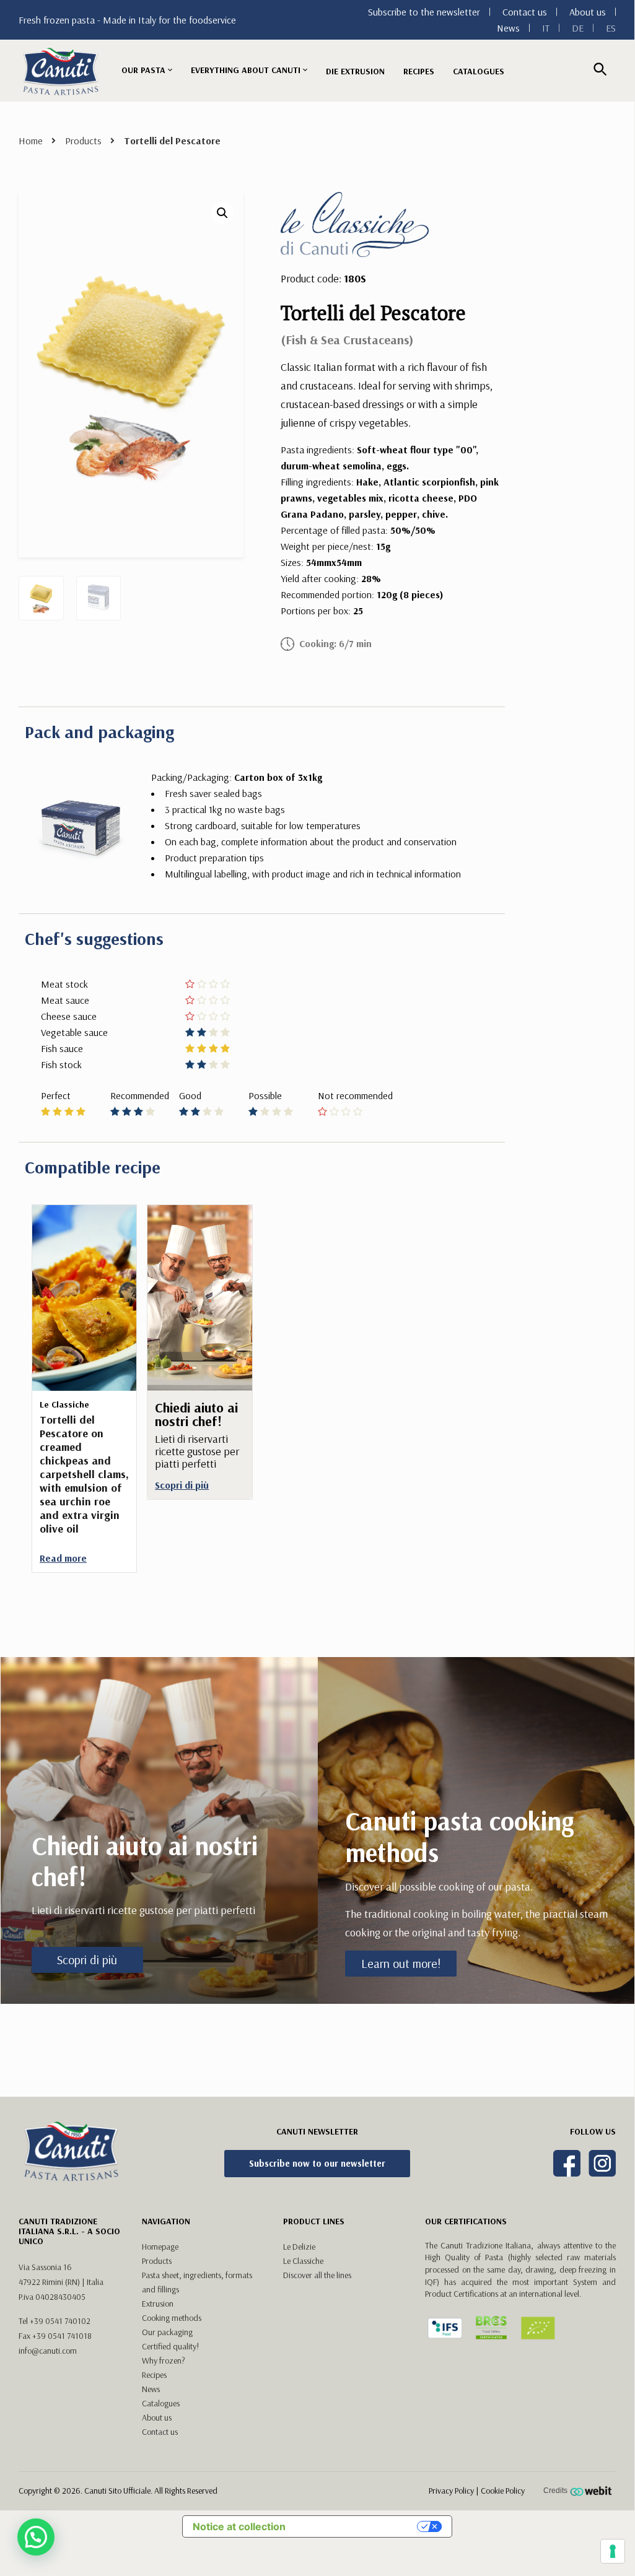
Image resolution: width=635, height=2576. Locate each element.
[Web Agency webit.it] (593, 2491)
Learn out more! (401, 1963)
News (508, 28)
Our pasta (143, 70)
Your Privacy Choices (357, 2526)
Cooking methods (172, 2318)
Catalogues (479, 71)
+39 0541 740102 (60, 2321)
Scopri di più (87, 1960)
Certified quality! (170, 2346)
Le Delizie (299, 2247)
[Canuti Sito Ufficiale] (61, 71)
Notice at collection (239, 2526)
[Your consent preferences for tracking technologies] (613, 2551)
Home (31, 141)
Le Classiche (303, 2261)
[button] (222, 213)
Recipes (419, 71)
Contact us (525, 12)
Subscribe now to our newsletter (317, 2163)
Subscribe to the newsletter (424, 12)
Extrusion (158, 2304)
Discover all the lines (317, 2275)
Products (83, 141)
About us (588, 12)
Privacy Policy (451, 2491)
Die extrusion (355, 71)
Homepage (160, 2247)
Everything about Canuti (246, 70)
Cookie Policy (503, 2491)
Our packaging (167, 2332)
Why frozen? (164, 2361)
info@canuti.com (48, 2351)
